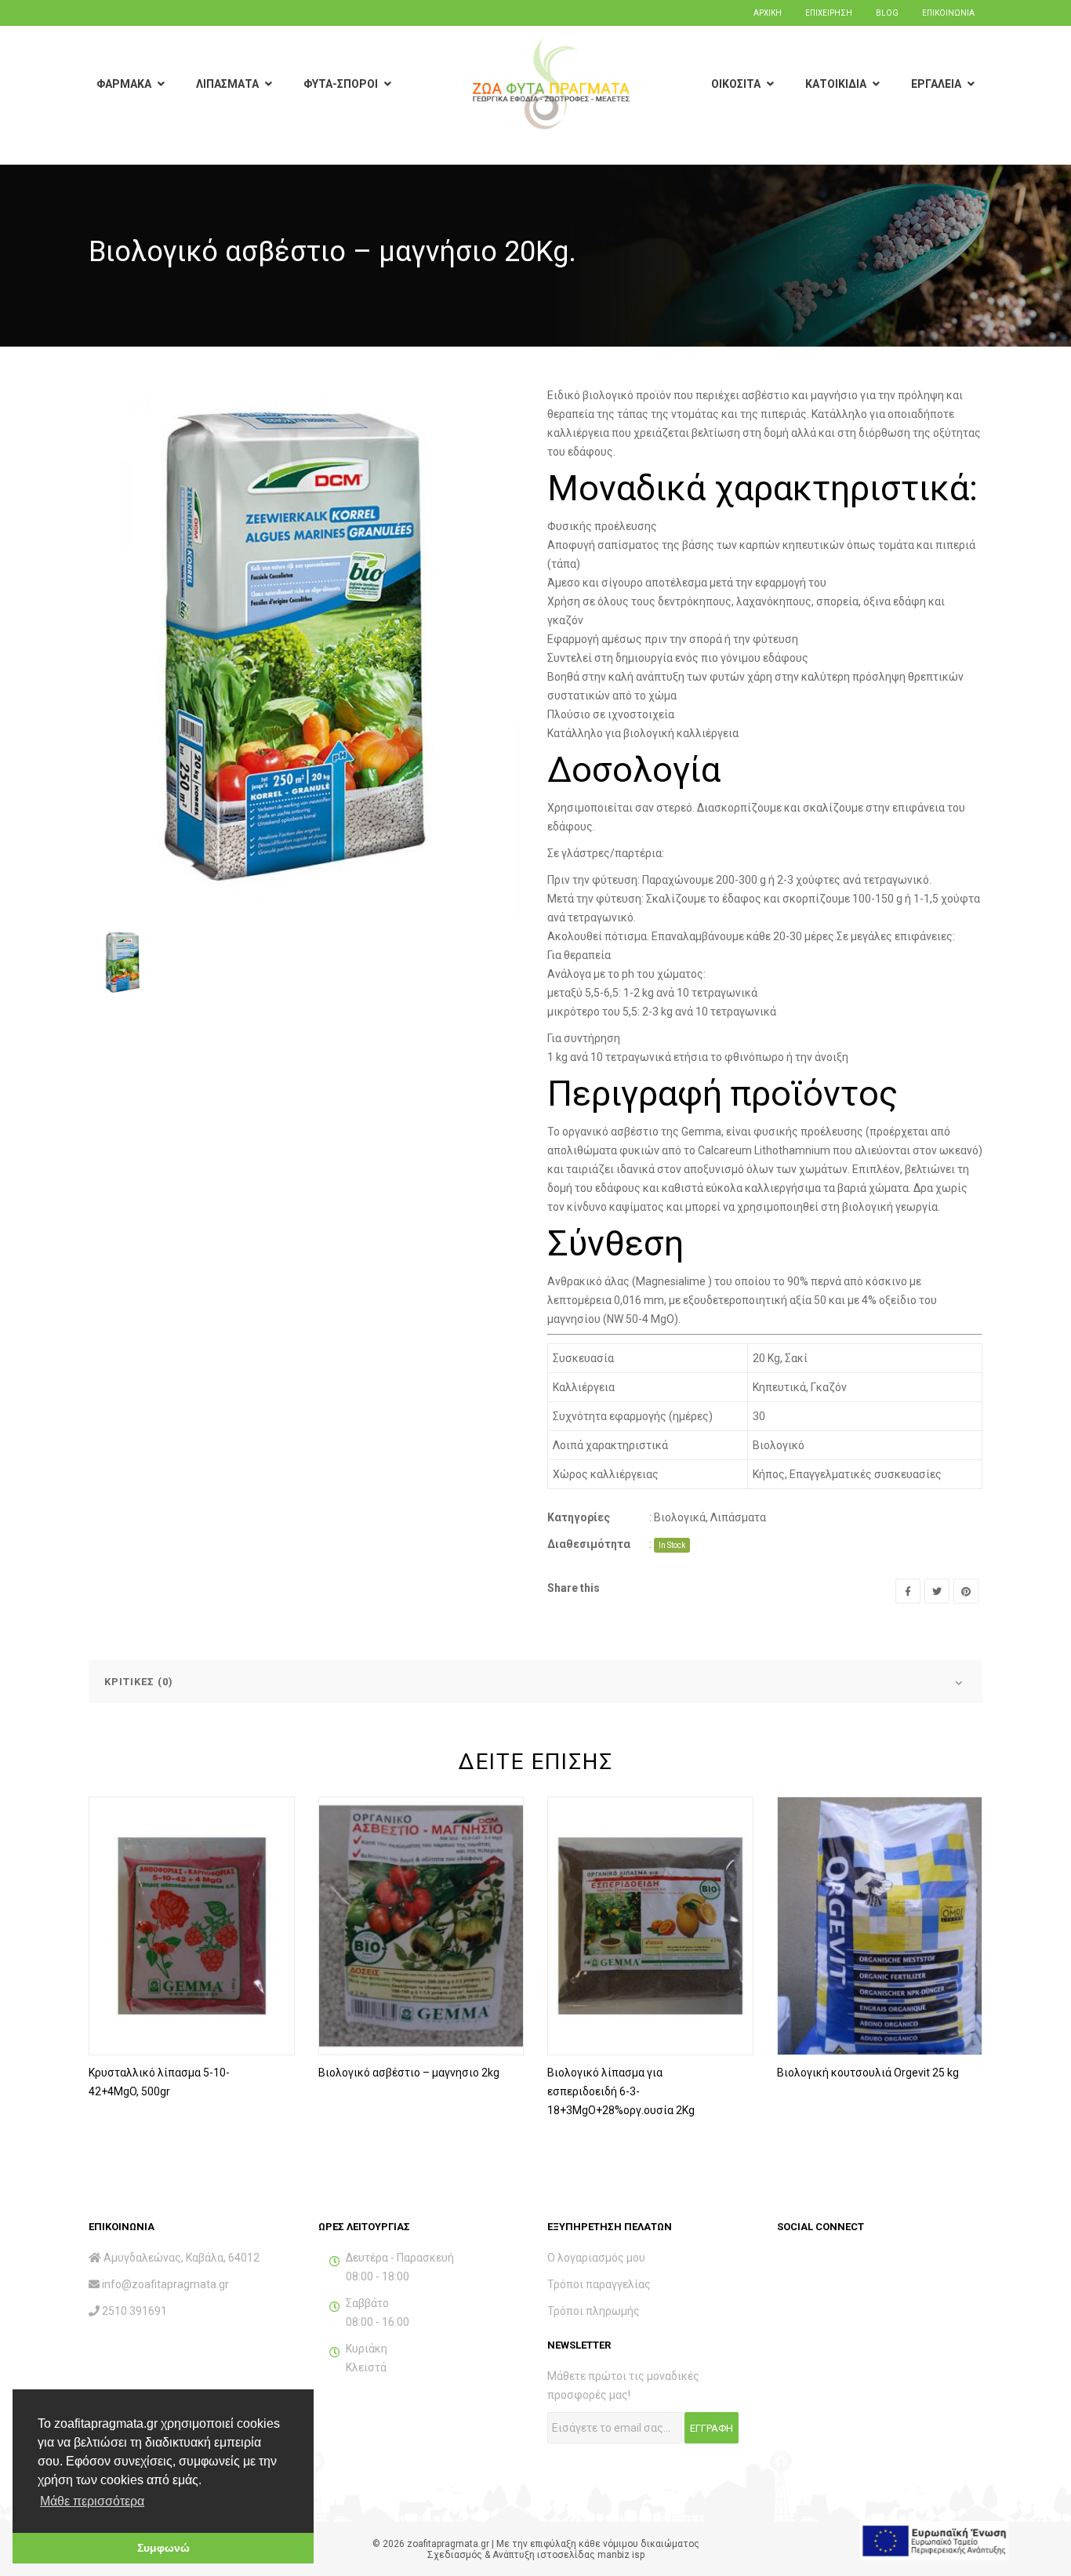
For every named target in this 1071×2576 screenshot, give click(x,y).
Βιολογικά (680, 1517)
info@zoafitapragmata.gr (165, 2284)
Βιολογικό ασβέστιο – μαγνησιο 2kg (409, 2073)
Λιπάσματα (738, 1517)
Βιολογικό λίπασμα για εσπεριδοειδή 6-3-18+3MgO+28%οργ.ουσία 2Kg (621, 2091)
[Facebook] (908, 1591)
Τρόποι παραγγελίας (599, 2284)
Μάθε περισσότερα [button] (92, 2501)
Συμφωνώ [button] (163, 2548)
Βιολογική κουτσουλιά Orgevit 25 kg (868, 2073)
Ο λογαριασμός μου (596, 2258)
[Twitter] (937, 1591)
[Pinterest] (966, 1591)
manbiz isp (621, 2555)
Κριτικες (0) (139, 1682)
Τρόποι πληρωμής (594, 2311)
